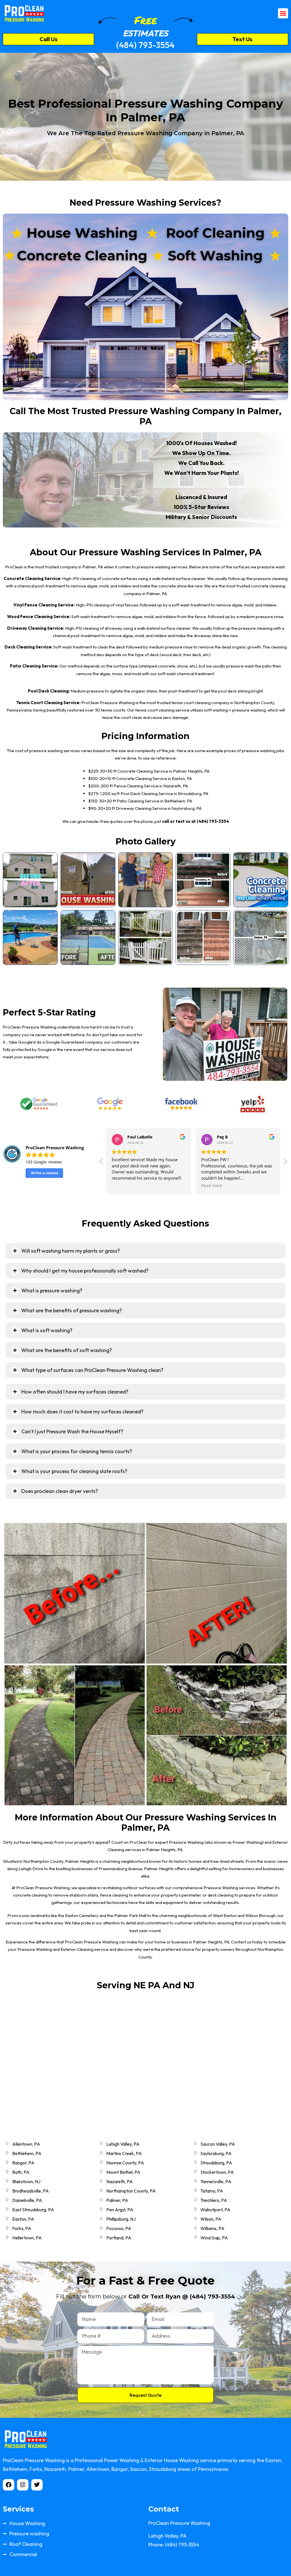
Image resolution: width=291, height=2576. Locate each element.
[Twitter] (37, 2485)
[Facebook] (9, 2485)
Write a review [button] (44, 1173)
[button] (283, 13)
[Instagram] (23, 2485)
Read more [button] (212, 1186)
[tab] (145, 1251)
